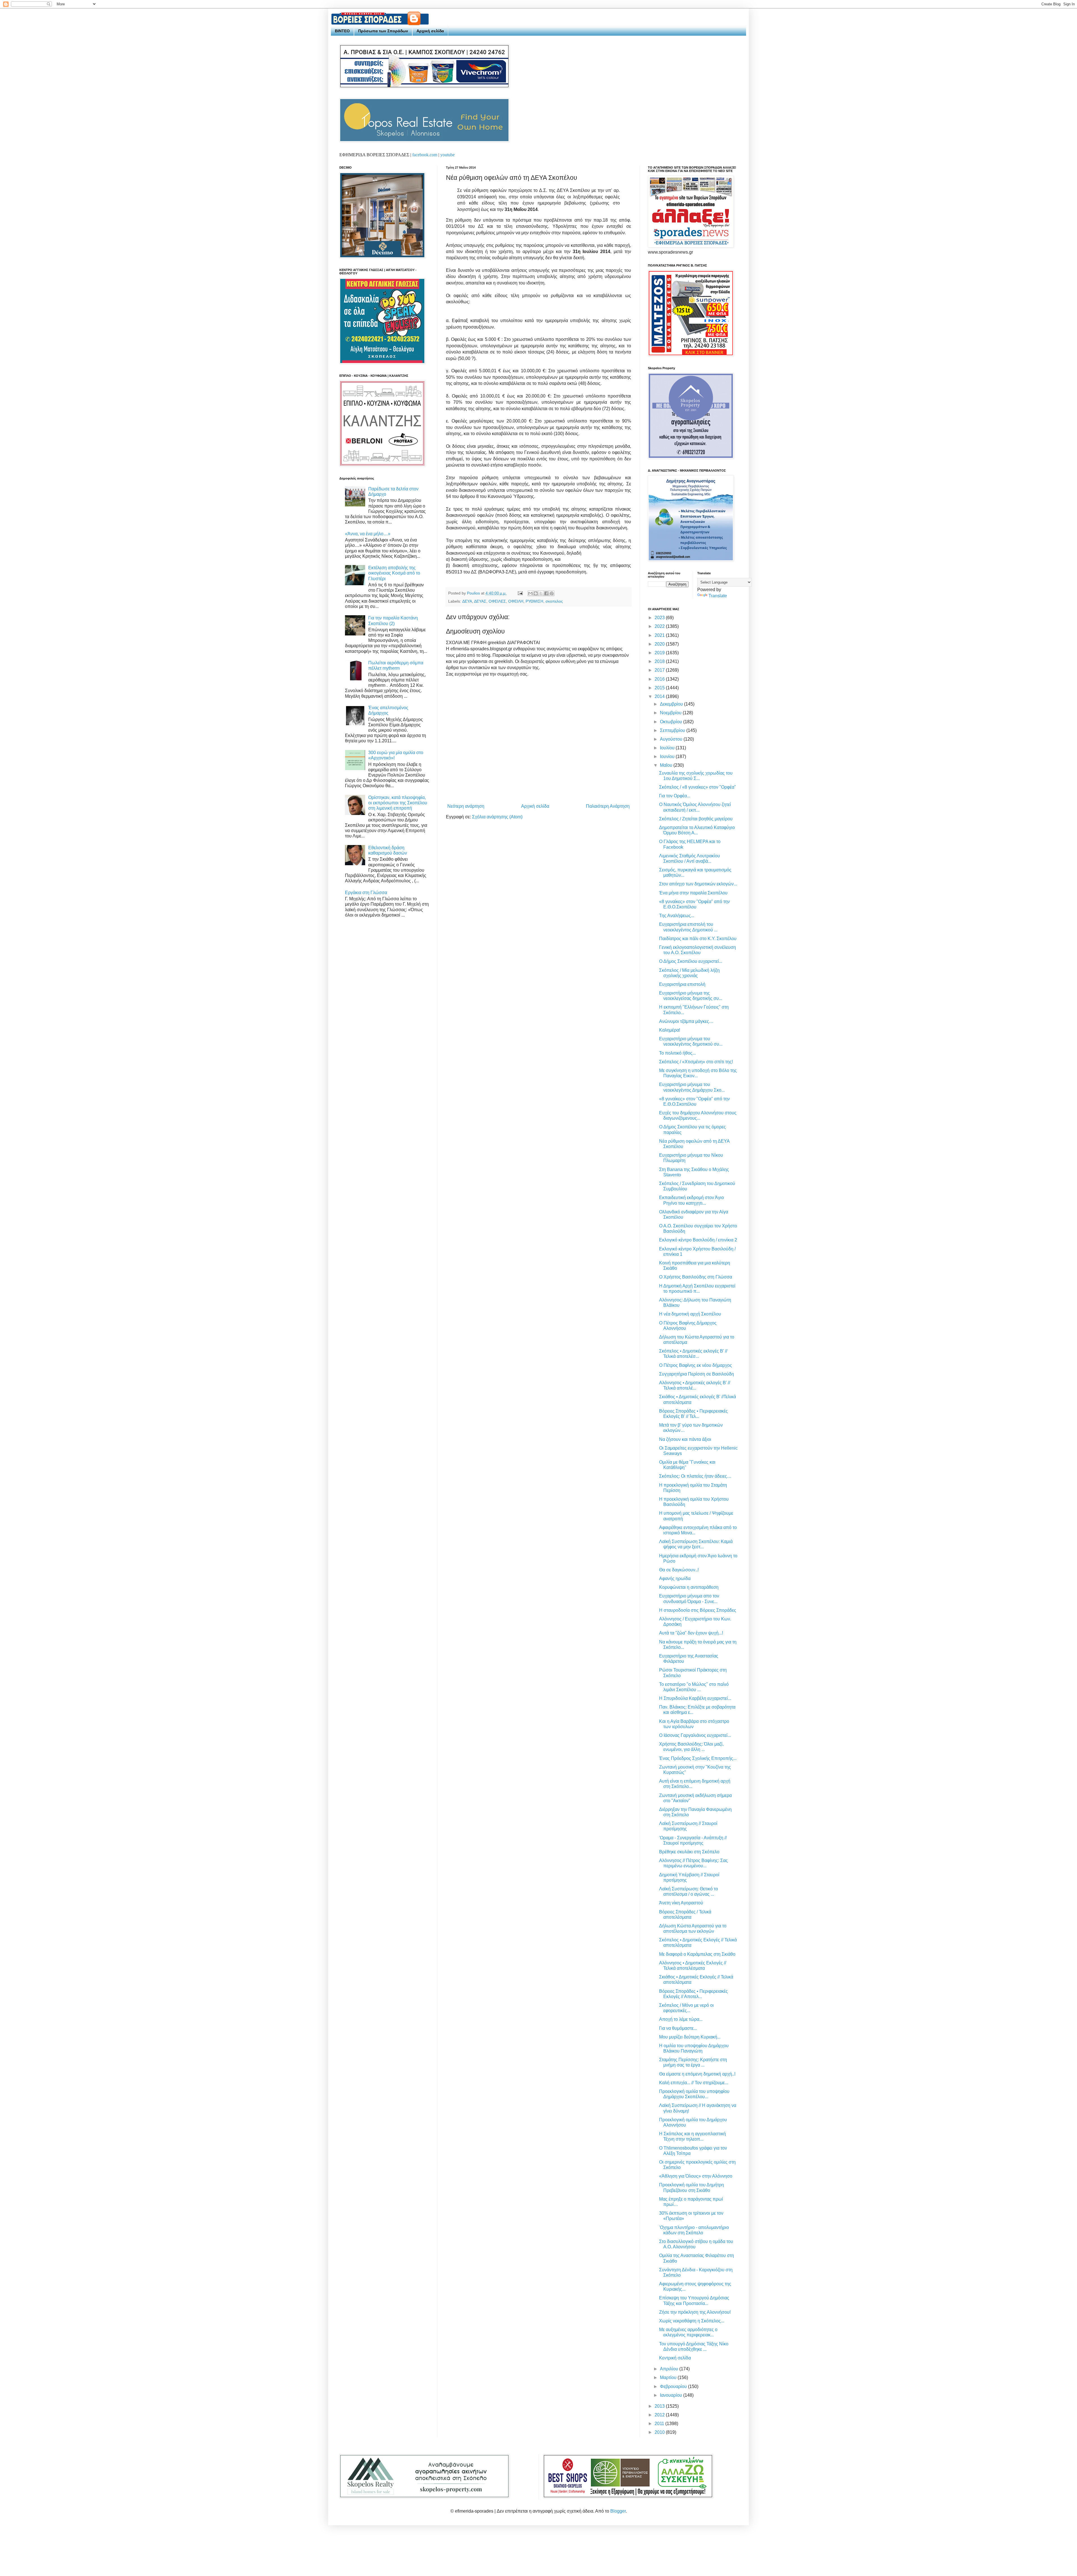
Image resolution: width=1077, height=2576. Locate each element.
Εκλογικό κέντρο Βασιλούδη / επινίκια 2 (698, 1240)
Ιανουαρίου (672, 2395)
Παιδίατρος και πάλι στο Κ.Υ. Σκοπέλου (698, 939)
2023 (660, 618)
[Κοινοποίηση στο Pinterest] (552, 593)
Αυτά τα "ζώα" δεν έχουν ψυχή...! (691, 1633)
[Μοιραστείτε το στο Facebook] (546, 593)
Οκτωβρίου (672, 722)
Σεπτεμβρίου (673, 730)
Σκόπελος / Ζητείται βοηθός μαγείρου (696, 819)
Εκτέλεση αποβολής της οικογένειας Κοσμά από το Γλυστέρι (394, 573)
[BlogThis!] (536, 593)
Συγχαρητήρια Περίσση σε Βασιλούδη (697, 1374)
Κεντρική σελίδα (675, 2358)
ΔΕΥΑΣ (480, 601)
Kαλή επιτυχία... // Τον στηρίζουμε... (694, 2083)
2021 (660, 635)
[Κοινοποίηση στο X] (541, 593)
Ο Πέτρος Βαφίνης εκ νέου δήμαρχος (696, 1365)
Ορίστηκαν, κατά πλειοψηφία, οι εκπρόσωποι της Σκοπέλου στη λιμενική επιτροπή (398, 803)
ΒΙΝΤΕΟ (342, 31)
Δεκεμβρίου (672, 704)
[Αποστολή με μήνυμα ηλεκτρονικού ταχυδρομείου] (530, 593)
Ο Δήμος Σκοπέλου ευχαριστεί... (691, 961)
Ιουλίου (668, 748)
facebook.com (425, 155)
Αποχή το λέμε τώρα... (681, 2019)
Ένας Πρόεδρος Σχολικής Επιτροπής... (698, 1758)
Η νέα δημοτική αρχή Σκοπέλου (690, 1314)
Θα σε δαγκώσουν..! (679, 1570)
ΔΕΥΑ (467, 601)
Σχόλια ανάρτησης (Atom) (497, 817)
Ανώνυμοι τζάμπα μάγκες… (686, 1021)
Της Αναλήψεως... (677, 916)
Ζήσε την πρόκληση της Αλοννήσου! (695, 2312)
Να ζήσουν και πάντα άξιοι (685, 1439)
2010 (660, 2432)
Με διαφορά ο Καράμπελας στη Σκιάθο (697, 1954)
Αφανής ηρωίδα (675, 1579)
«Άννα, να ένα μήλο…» (368, 534)
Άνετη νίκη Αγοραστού (681, 1903)
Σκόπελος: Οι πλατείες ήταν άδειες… (695, 1476)
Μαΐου (667, 765)
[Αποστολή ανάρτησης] (520, 593)
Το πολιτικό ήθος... (677, 1053)
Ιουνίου (668, 757)
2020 (660, 644)
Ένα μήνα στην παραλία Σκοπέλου (693, 893)
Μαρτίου (669, 2378)
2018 (660, 661)
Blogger (618, 2511)
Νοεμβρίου (671, 713)
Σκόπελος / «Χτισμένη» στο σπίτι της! (696, 1062)
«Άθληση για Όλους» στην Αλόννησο (696, 2176)
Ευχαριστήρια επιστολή (682, 984)
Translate (718, 596)
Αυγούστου (672, 739)
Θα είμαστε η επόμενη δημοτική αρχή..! (697, 2074)
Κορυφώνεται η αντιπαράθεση (689, 1587)
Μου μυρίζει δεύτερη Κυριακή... (690, 2037)
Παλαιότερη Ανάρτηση (608, 806)
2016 (660, 679)
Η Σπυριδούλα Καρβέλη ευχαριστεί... (695, 1698)
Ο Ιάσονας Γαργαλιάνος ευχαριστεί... (695, 1735)
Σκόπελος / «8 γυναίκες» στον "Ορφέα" (698, 787)
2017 (660, 670)
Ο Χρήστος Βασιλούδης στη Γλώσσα (696, 1277)
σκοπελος (554, 601)
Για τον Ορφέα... (675, 796)
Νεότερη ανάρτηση (466, 806)
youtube (447, 155)
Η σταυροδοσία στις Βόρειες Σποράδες (698, 1610)
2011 (660, 2424)
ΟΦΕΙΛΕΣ (497, 601)
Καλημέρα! (670, 1030)
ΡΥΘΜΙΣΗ (534, 601)
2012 (660, 2415)
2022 (660, 626)
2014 (660, 696)
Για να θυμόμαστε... (678, 2028)
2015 (660, 688)
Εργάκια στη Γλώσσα (366, 893)
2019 (660, 653)
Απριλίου (670, 2369)
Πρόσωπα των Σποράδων (383, 31)
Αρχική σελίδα (430, 31)
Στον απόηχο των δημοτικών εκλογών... (698, 884)
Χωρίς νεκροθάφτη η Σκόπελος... (692, 2321)
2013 (660, 2406)
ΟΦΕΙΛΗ (516, 601)
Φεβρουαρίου (674, 2386)
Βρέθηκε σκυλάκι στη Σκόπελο (689, 1852)
